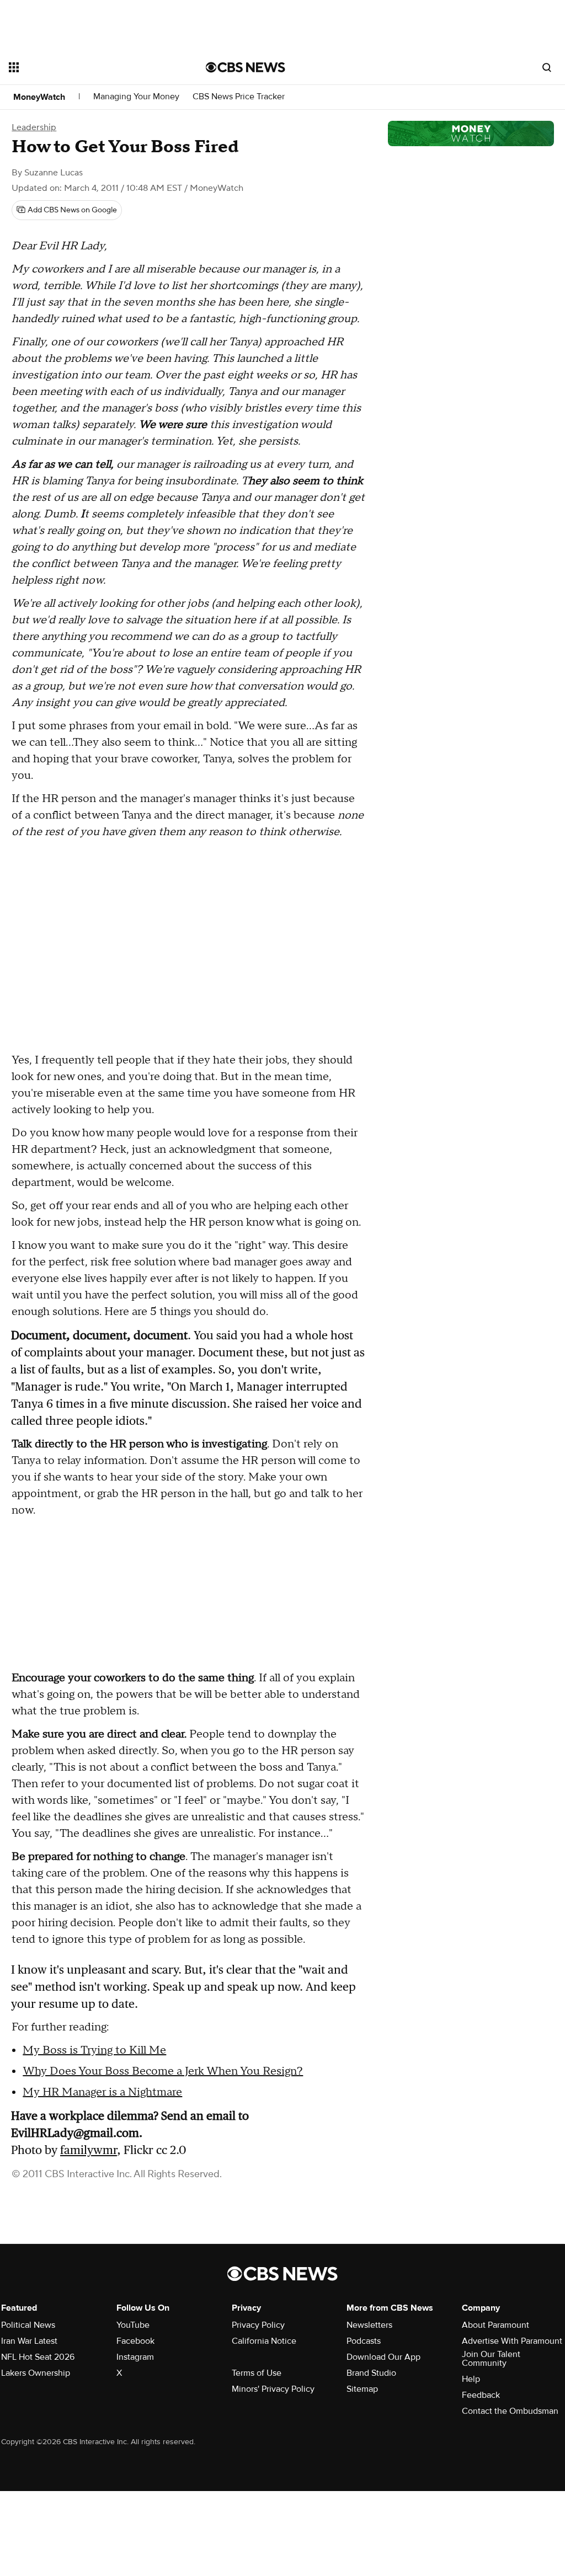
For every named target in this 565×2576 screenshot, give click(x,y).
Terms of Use (257, 2373)
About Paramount (495, 2325)
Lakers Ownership (36, 2373)
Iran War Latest (29, 2341)
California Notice (264, 2341)
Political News (28, 2325)
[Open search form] (547, 67)
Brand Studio (371, 2373)
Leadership (34, 127)
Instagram (135, 2357)
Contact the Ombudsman (510, 2411)
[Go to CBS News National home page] (246, 67)
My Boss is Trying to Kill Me (94, 2050)
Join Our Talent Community (491, 2359)
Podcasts (364, 2341)
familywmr (89, 2150)
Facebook (135, 2341)
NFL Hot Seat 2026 (38, 2357)
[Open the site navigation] (88, 67)
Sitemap (362, 2389)
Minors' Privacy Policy (273, 2389)
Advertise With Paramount (512, 2341)
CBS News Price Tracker (239, 97)
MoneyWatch (39, 97)
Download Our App (383, 2357)
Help (471, 2379)
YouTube (133, 2325)
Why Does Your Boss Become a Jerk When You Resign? (163, 2071)
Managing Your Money (136, 97)
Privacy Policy (258, 2325)
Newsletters (369, 2325)
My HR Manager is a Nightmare (102, 2092)
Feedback (481, 2395)
